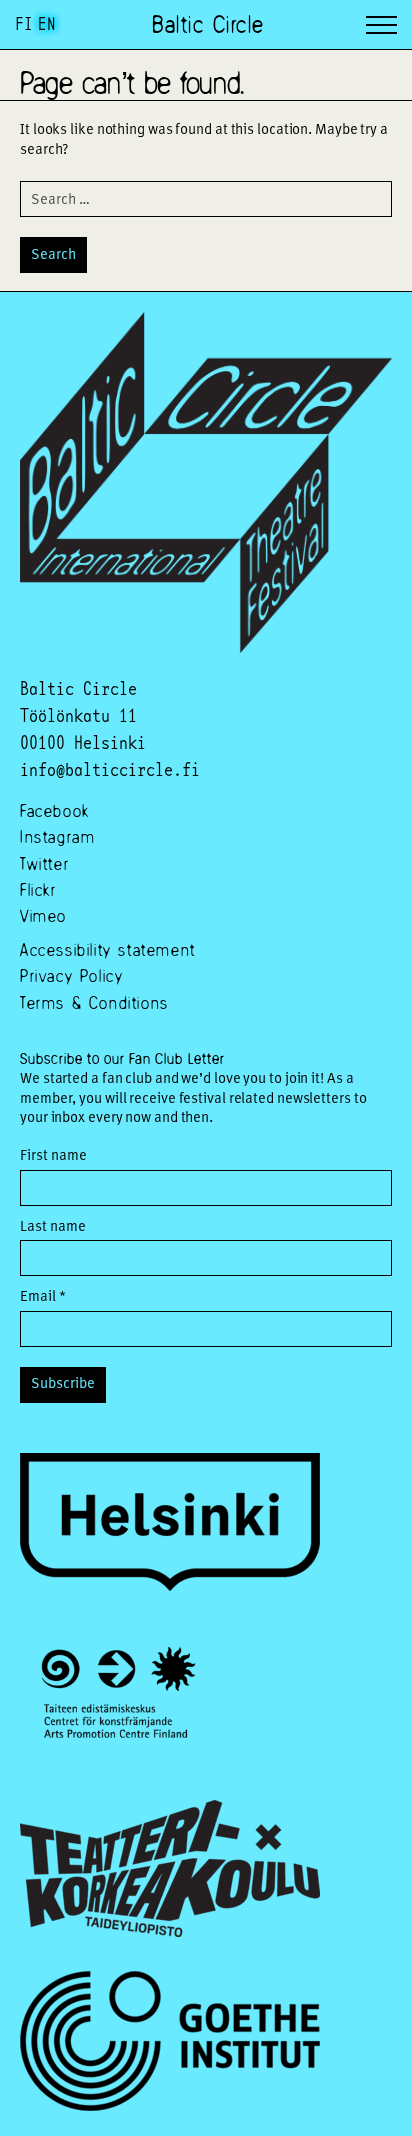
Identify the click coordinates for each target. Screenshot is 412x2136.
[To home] (206, 647)
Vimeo (43, 915)
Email (43, 1295)
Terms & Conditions (94, 1002)
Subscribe (63, 1382)
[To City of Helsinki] (170, 1524)
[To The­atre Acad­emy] (170, 1871)
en (47, 23)
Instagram (57, 836)
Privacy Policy (71, 975)
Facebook (55, 810)
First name (53, 1154)
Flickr (38, 889)
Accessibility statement (108, 949)
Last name (53, 1225)
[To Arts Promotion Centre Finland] (118, 1697)
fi (24, 23)
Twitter (44, 863)
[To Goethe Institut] (170, 2043)
